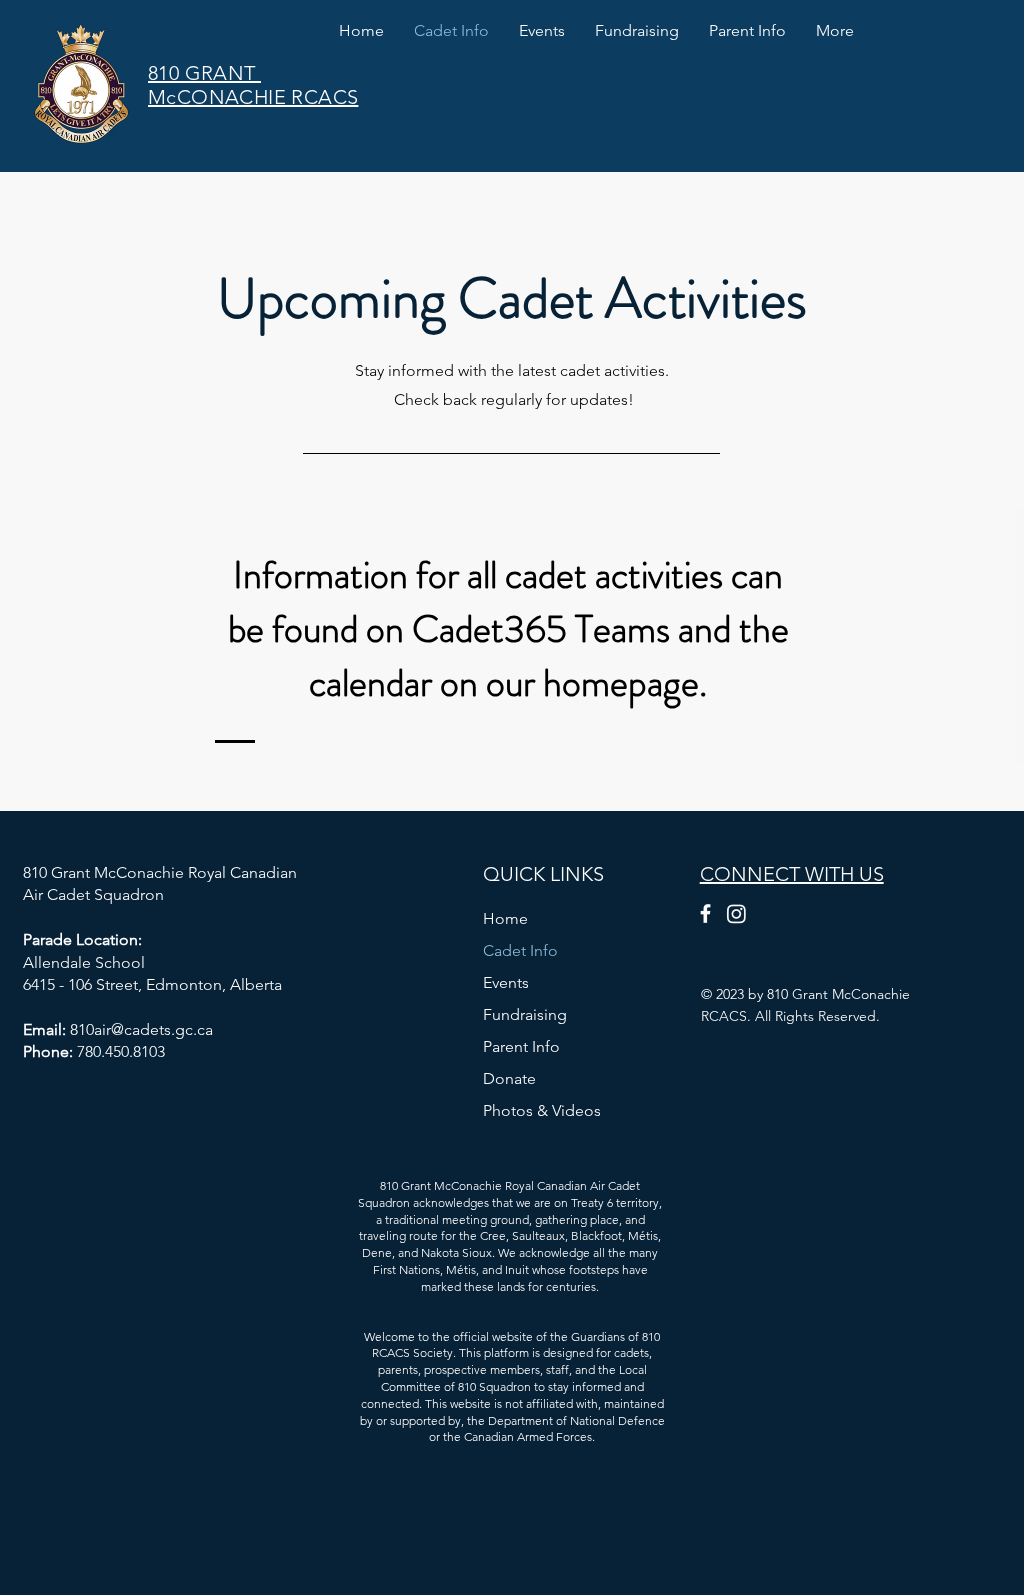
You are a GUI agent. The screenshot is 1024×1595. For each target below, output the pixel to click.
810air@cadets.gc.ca (141, 1029)
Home (505, 918)
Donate (509, 1078)
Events (506, 982)
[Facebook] (705, 913)
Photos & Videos (542, 1110)
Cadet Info (520, 950)
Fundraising (525, 1014)
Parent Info (521, 1046)
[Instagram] (736, 913)
